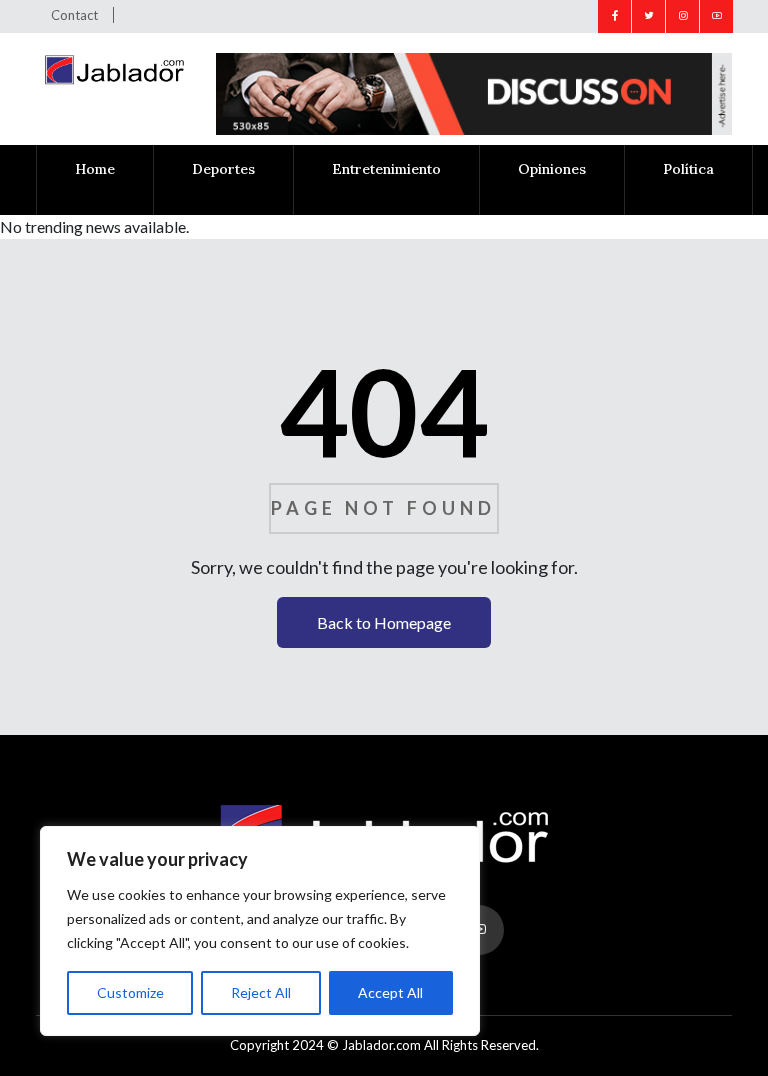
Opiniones (552, 169)
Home (95, 169)
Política (688, 169)
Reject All (261, 992)
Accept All (390, 992)
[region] (260, 931)
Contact (74, 15)
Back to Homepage (384, 622)
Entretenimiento (386, 169)
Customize (130, 992)
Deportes (223, 169)
